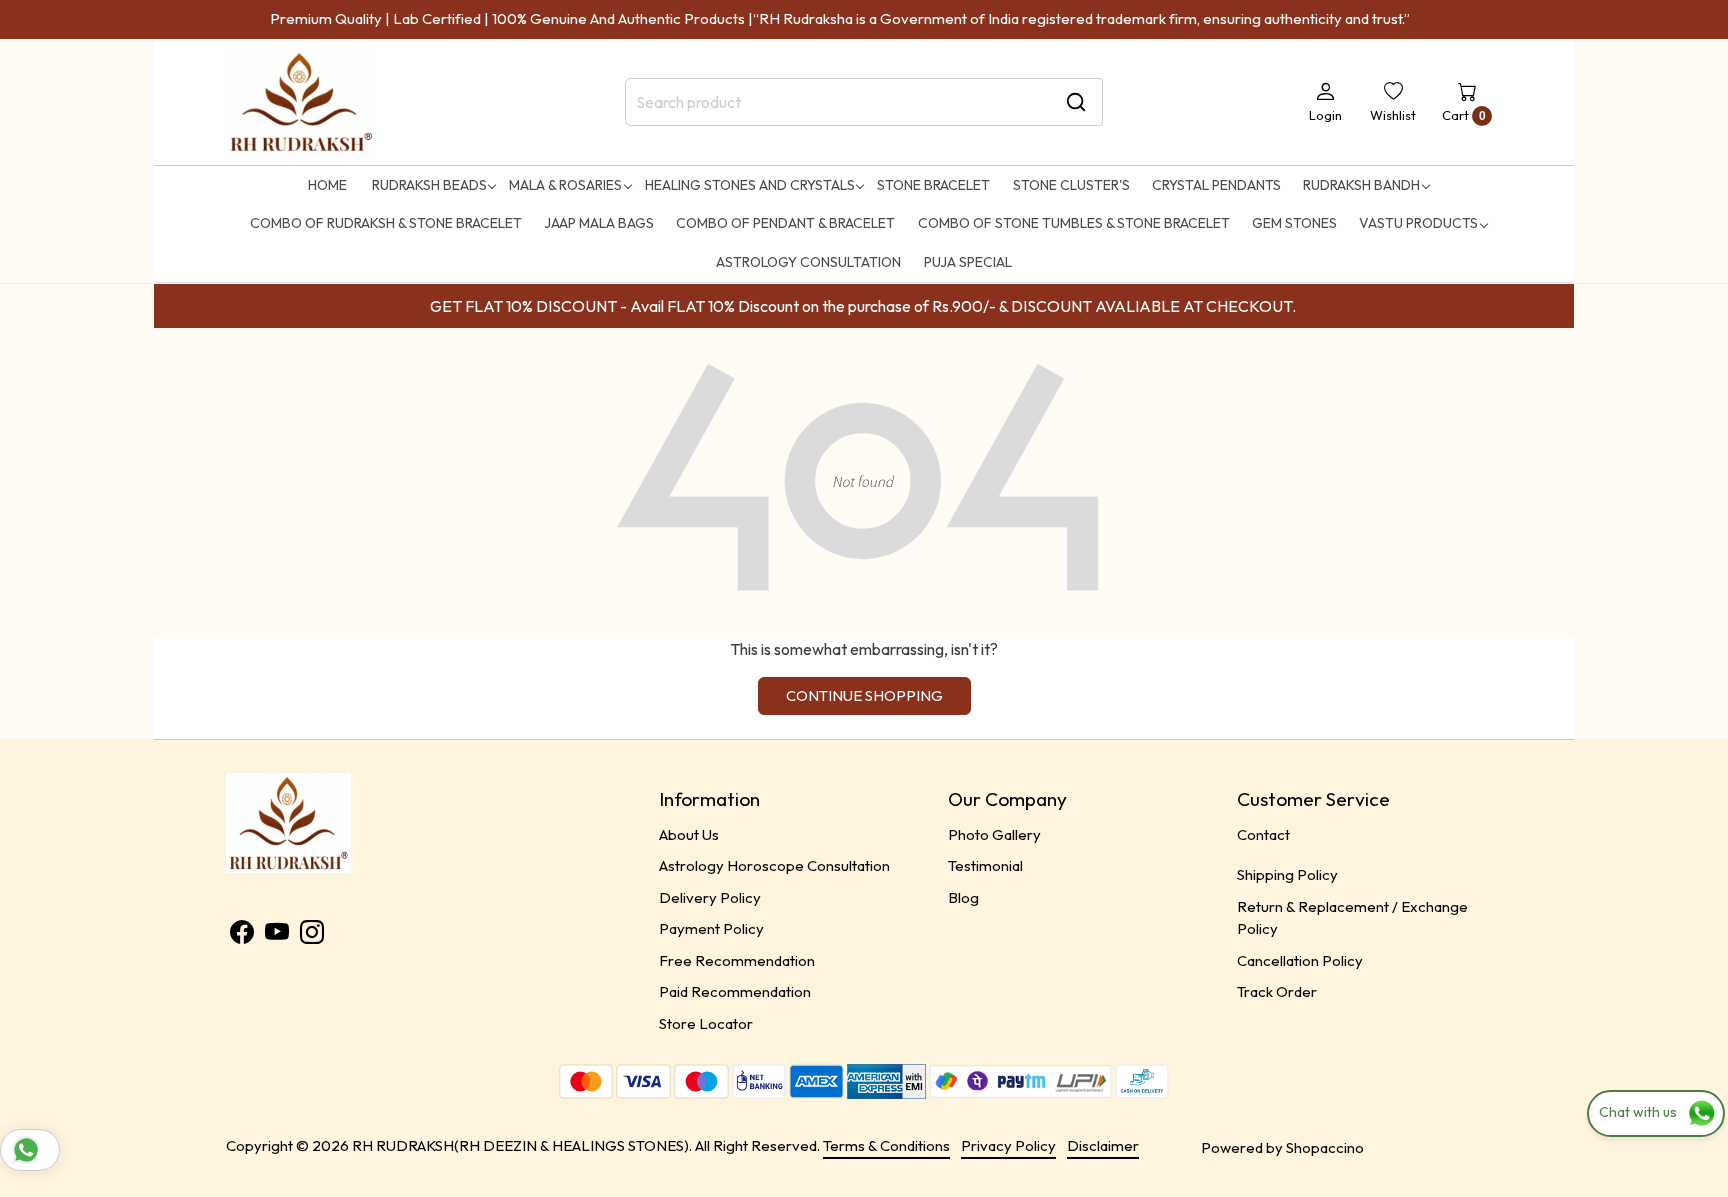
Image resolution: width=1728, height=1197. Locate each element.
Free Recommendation (737, 960)
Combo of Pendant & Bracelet (785, 223)
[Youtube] (277, 935)
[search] (1076, 102)
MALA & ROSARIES (565, 185)
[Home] (301, 102)
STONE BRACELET (933, 185)
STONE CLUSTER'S (1071, 185)
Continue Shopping (864, 695)
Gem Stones (1294, 223)
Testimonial (985, 865)
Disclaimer (1103, 1145)
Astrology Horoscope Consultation (774, 865)
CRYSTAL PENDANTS (1216, 185)
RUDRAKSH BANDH (1361, 185)
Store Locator (706, 1023)
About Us (689, 834)
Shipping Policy (1287, 874)
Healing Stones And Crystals (750, 185)
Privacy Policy (1008, 1145)
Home (327, 185)
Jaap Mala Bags (599, 223)
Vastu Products (1418, 223)
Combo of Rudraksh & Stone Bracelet (386, 223)
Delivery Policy (710, 897)
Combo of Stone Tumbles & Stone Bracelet (1074, 223)
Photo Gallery (994, 834)
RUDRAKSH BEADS (429, 185)
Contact (1263, 834)
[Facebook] (242, 935)
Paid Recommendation (735, 991)
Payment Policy (711, 928)
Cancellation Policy (1300, 960)
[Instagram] (312, 935)
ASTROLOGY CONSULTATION (808, 262)
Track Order (1277, 991)
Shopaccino (1325, 1147)
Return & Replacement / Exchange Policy (1352, 918)
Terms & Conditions (886, 1145)
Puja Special (968, 262)
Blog (963, 897)
